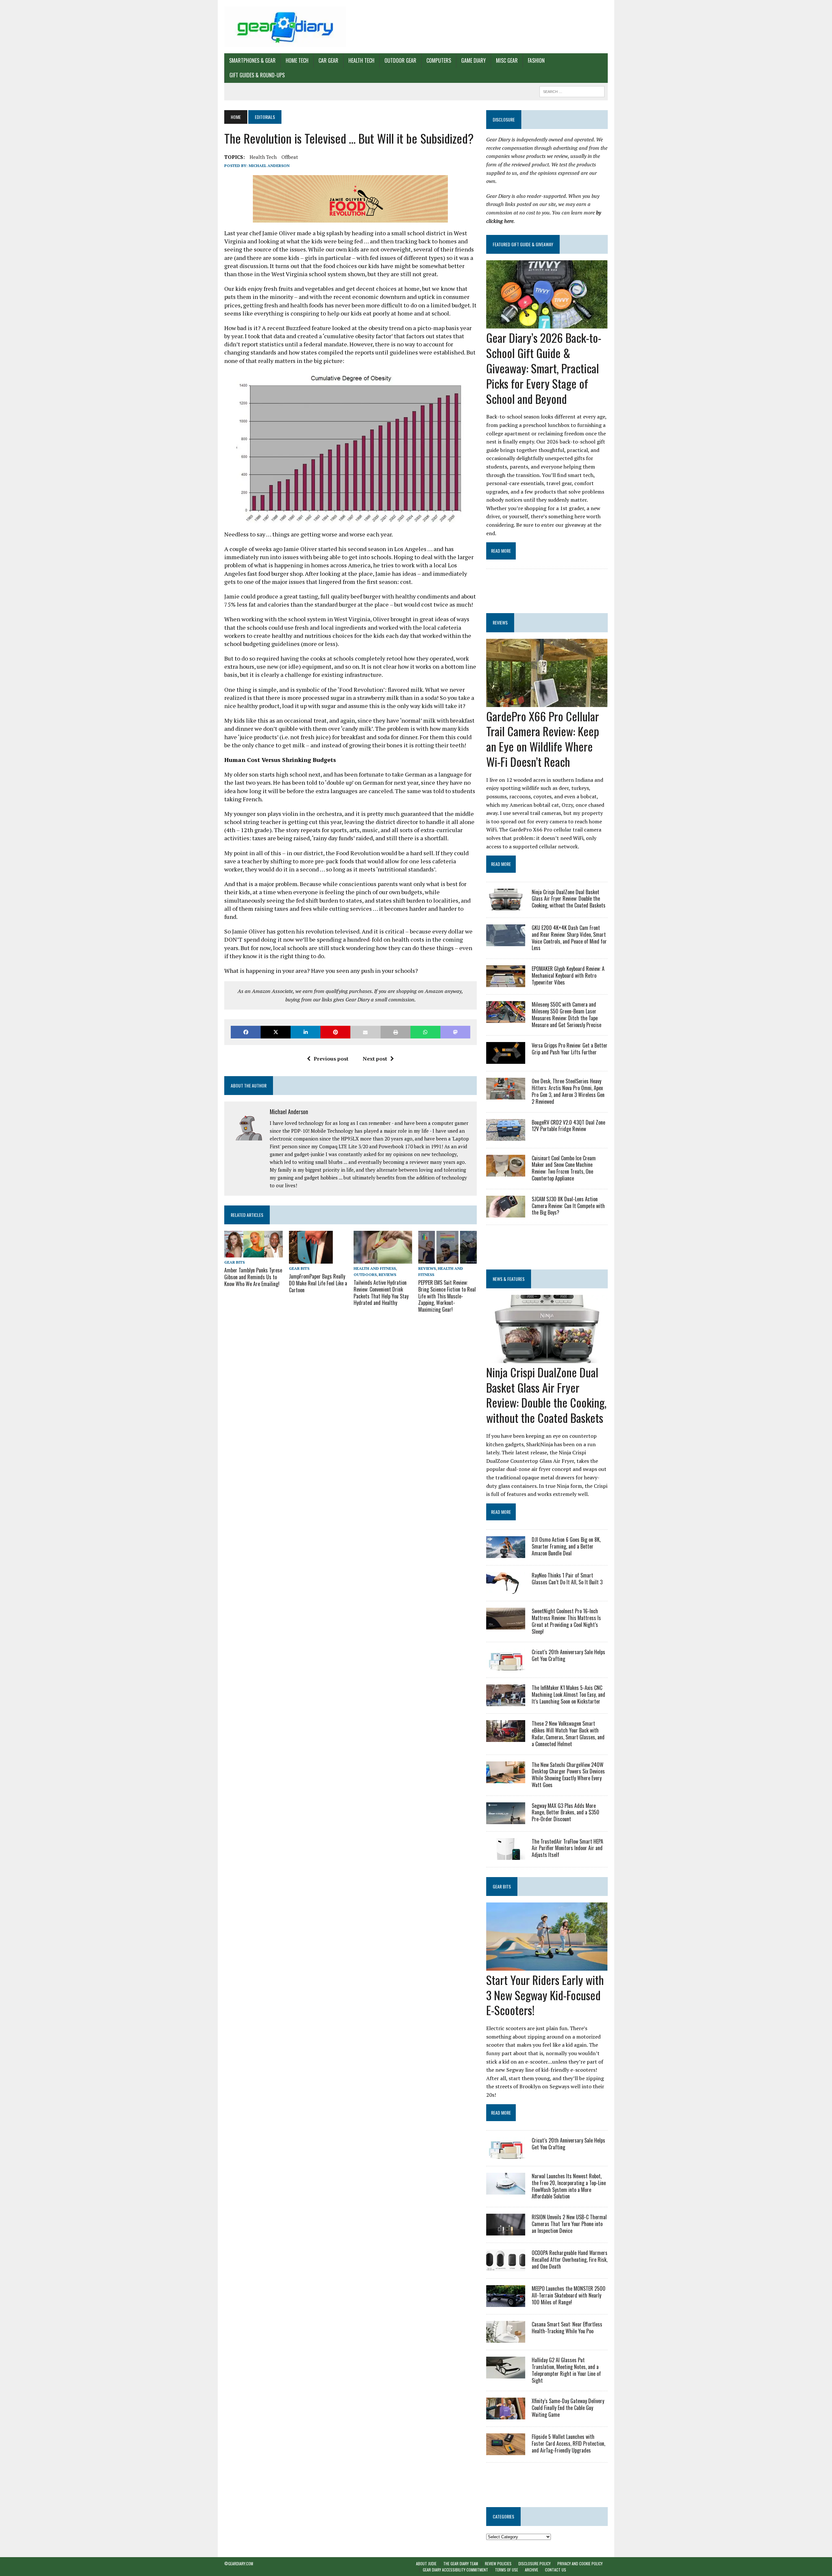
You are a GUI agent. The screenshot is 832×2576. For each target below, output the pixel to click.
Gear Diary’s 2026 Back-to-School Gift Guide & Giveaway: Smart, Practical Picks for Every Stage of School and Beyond (544, 368)
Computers (439, 60)
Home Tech (297, 60)
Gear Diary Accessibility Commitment (455, 2570)
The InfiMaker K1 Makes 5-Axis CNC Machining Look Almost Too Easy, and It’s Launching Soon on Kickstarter (568, 1694)
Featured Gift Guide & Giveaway (523, 244)
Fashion (536, 60)
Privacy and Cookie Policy (580, 2563)
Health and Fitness (375, 1268)
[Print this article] (396, 1032)
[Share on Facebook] (246, 1032)
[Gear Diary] (285, 27)
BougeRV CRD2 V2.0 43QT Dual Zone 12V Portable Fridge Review (568, 1126)
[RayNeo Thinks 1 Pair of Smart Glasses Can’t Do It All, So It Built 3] (506, 1590)
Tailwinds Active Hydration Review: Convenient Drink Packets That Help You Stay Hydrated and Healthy (381, 1293)
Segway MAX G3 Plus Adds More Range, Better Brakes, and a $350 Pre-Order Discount (565, 1812)
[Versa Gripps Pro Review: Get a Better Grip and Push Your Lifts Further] (506, 1060)
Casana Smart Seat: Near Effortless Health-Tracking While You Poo (567, 2328)
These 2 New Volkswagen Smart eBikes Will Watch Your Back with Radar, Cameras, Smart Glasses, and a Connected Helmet (568, 1733)
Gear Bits (234, 1262)
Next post (375, 1059)
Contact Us (556, 2570)
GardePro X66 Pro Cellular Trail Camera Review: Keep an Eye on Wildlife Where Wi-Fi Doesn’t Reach (543, 739)
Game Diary (474, 60)
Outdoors (365, 1275)
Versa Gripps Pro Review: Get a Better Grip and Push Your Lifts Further (570, 1049)
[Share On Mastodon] (455, 1032)
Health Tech (361, 60)
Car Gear (328, 60)
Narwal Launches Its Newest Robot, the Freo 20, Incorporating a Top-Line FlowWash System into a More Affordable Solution (569, 2186)
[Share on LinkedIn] (305, 1032)
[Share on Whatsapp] (425, 1032)
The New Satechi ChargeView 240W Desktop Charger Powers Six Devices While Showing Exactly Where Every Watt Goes (568, 1775)
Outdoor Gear (400, 60)
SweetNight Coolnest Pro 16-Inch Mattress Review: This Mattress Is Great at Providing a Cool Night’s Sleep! (566, 1621)
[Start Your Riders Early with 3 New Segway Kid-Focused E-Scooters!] (547, 1966)
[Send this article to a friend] (365, 1032)
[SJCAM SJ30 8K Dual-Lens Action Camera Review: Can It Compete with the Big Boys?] (506, 1213)
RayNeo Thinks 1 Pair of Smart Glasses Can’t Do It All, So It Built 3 (567, 1579)
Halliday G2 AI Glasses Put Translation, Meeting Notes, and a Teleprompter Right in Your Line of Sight (566, 2370)
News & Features (509, 1279)
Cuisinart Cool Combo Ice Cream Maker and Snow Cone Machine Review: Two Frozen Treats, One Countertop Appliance (564, 1168)
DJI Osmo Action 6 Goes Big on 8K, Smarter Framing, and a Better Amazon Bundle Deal (566, 1546)
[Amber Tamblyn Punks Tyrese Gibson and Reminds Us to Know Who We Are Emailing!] (253, 1253)
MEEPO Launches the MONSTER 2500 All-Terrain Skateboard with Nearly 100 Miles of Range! (569, 2295)
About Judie (426, 2563)
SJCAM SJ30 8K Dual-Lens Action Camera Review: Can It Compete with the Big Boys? (568, 1206)
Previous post (331, 1059)
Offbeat (290, 157)
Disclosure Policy (534, 2563)
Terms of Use (507, 2570)
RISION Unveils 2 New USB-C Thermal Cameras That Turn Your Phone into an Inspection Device (569, 2224)
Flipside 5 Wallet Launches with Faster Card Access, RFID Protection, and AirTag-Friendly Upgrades (568, 2443)
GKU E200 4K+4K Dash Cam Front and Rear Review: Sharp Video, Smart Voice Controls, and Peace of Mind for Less (569, 938)
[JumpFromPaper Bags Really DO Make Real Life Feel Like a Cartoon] (311, 1259)
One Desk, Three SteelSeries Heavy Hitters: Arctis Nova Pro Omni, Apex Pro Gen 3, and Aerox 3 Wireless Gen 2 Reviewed (568, 1091)
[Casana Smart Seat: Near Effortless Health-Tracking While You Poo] (506, 2338)
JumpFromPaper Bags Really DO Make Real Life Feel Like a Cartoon (318, 1283)
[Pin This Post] (335, 1032)
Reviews (387, 1275)
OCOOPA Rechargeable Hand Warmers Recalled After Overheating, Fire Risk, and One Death (570, 2260)
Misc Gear (507, 60)
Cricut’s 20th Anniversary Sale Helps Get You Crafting (568, 1655)
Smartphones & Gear (252, 60)
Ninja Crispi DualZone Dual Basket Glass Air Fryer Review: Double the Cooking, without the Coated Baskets (569, 899)
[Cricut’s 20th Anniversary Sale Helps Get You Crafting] (506, 1666)
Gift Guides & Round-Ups (257, 75)
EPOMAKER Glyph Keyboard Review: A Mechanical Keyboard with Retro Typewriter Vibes (568, 975)
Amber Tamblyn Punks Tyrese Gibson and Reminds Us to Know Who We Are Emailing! (253, 1277)
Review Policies (498, 2563)
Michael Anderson (269, 166)
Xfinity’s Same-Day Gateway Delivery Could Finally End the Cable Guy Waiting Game (568, 2408)
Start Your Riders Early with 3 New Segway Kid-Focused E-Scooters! (545, 1995)
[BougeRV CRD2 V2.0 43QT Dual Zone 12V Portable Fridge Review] (506, 1136)
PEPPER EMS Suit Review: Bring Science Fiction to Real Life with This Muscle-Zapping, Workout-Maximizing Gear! (447, 1296)
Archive (532, 2570)
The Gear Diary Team (461, 2563)
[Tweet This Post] (276, 1032)
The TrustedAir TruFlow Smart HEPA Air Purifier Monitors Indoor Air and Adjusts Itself (567, 1848)
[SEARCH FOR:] (572, 91)
